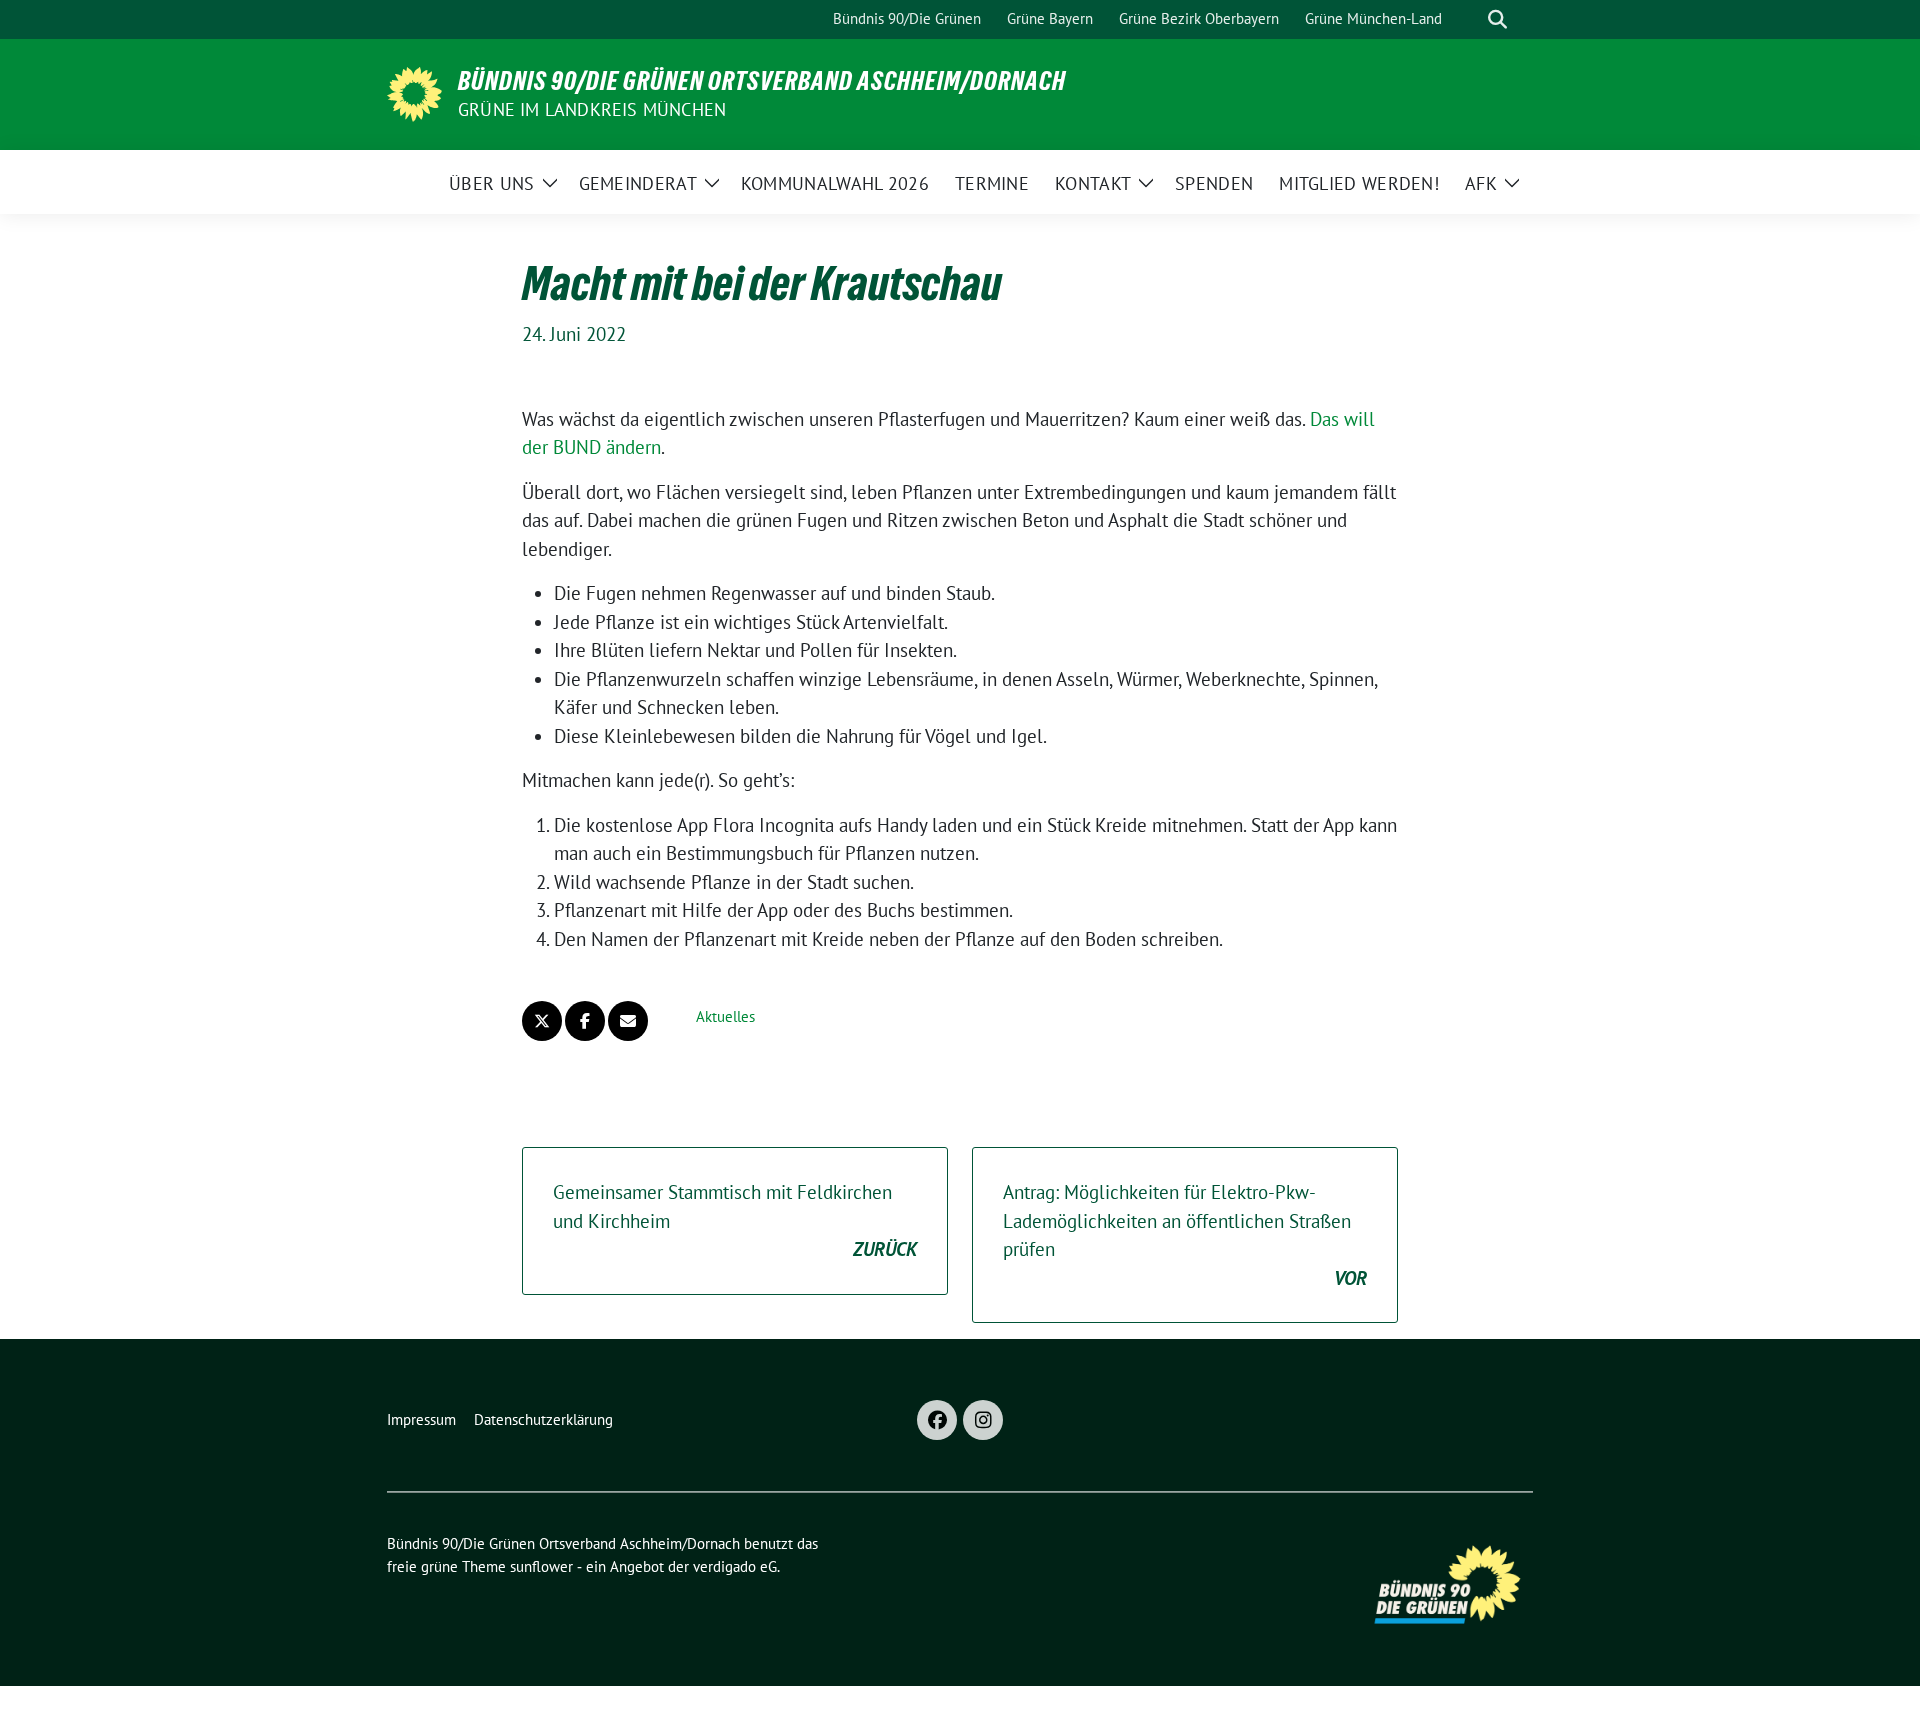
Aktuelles (725, 1016)
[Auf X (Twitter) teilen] (542, 1021)
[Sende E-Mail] (628, 1021)
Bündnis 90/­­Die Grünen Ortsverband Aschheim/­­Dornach (762, 81)
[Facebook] (937, 1420)
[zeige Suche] (1497, 19)
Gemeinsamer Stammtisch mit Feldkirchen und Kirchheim (735, 1220)
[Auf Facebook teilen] (585, 1021)
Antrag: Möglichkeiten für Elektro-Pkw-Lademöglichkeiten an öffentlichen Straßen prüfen (1185, 1235)
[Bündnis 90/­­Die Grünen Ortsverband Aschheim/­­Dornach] (414, 92)
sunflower (541, 1566)
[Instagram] (983, 1420)
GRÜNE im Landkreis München (592, 109)
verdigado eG (735, 1566)
